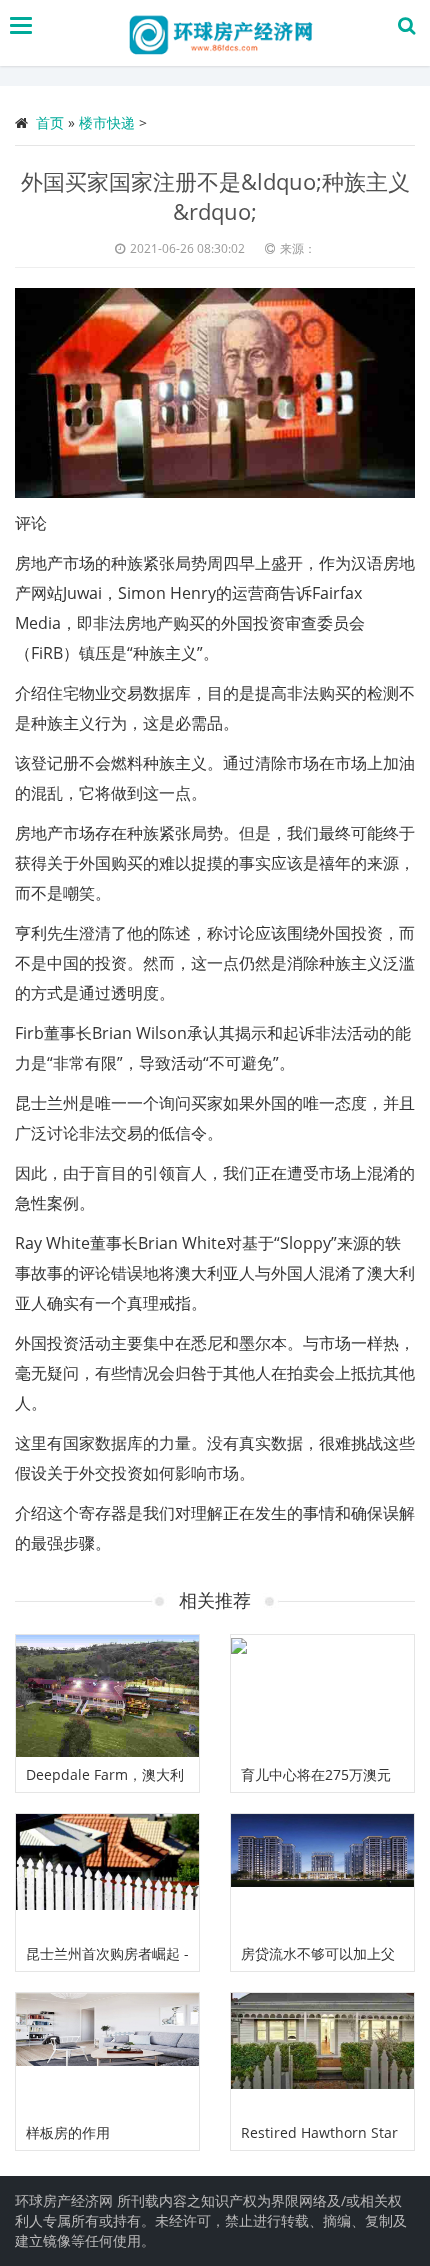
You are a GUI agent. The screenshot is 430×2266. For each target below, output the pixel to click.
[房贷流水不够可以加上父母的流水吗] (322, 1875)
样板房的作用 (68, 2132)
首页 (50, 122)
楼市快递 (107, 122)
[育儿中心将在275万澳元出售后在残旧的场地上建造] (322, 1696)
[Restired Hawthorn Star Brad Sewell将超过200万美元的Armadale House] (322, 2054)
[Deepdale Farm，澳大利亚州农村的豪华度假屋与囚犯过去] (107, 1696)
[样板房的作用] (107, 2054)
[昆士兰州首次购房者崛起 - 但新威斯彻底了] (107, 1875)
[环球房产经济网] (220, 33)
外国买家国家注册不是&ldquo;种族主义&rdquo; (215, 196)
